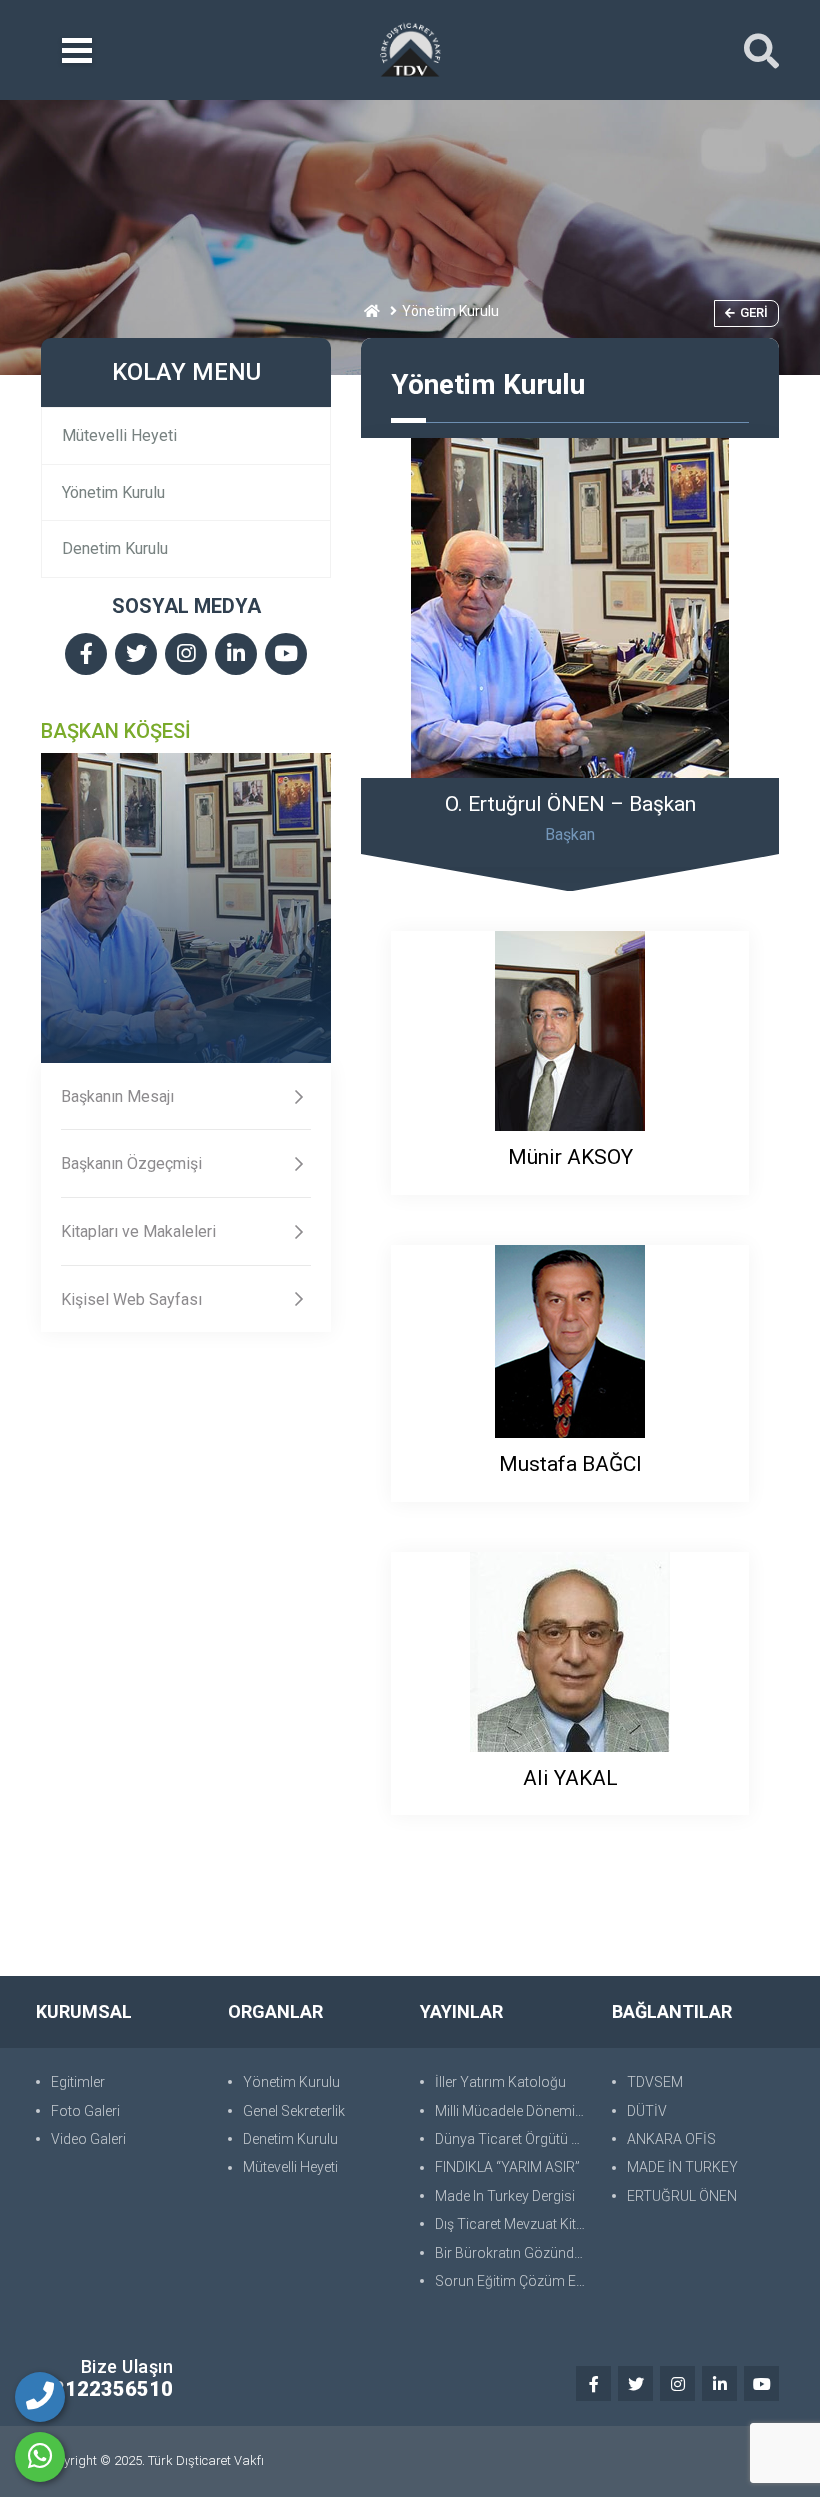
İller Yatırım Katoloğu (500, 2082)
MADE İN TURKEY (682, 2167)
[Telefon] (40, 2397)
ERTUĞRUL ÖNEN (682, 2196)
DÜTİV (647, 2111)
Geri (754, 312)
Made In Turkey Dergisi (505, 2196)
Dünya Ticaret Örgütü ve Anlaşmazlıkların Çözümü (513, 2139)
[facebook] (86, 655)
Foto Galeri (85, 2111)
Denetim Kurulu (115, 548)
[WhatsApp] (40, 2457)
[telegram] (136, 655)
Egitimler (78, 2082)
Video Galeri (88, 2139)
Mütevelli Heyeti (119, 435)
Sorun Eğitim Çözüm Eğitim (513, 2281)
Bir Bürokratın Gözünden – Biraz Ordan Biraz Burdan (513, 2253)
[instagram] (186, 655)
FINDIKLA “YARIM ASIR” (507, 2167)
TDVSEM (655, 2082)
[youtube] (286, 655)
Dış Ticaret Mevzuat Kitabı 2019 (513, 2224)
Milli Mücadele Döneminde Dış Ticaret (513, 2111)
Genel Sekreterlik (294, 2111)
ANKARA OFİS (671, 2139)
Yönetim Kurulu (113, 492)
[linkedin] (236, 655)
